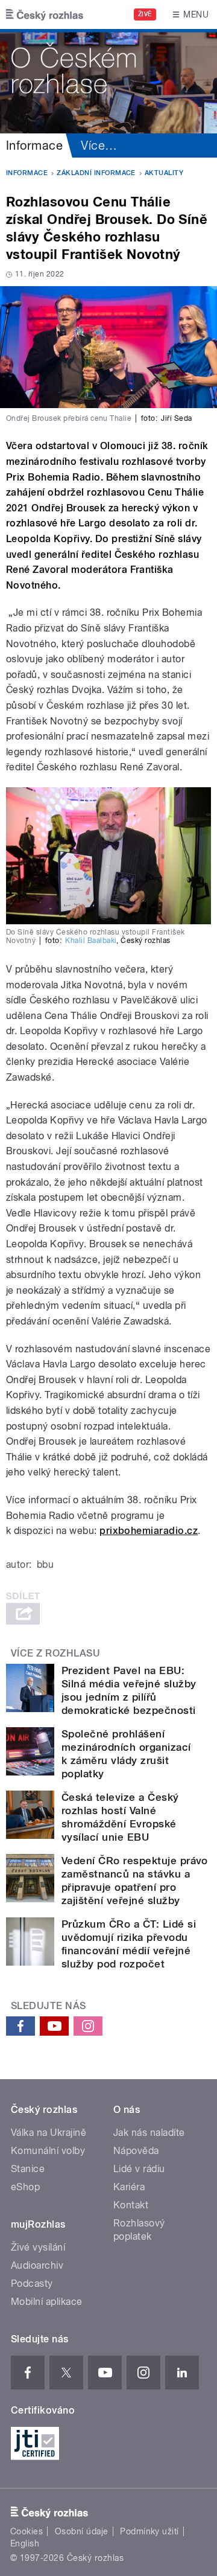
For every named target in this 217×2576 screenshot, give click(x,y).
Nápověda (136, 2151)
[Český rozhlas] (45, 14)
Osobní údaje (82, 2531)
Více (99, 145)
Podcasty (32, 2284)
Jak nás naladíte (149, 2133)
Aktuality (164, 173)
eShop (25, 2187)
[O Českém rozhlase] (108, 81)
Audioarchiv (37, 2265)
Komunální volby (48, 2151)
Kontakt (131, 2205)
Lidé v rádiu (139, 2169)
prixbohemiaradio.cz (149, 1531)
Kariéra (129, 2187)
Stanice (28, 2169)
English (25, 2543)
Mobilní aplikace (47, 2302)
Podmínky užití (149, 2531)
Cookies (27, 2531)
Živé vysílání (38, 2247)
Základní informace (96, 173)
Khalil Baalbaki (91, 941)
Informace (34, 145)
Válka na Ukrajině (49, 2133)
